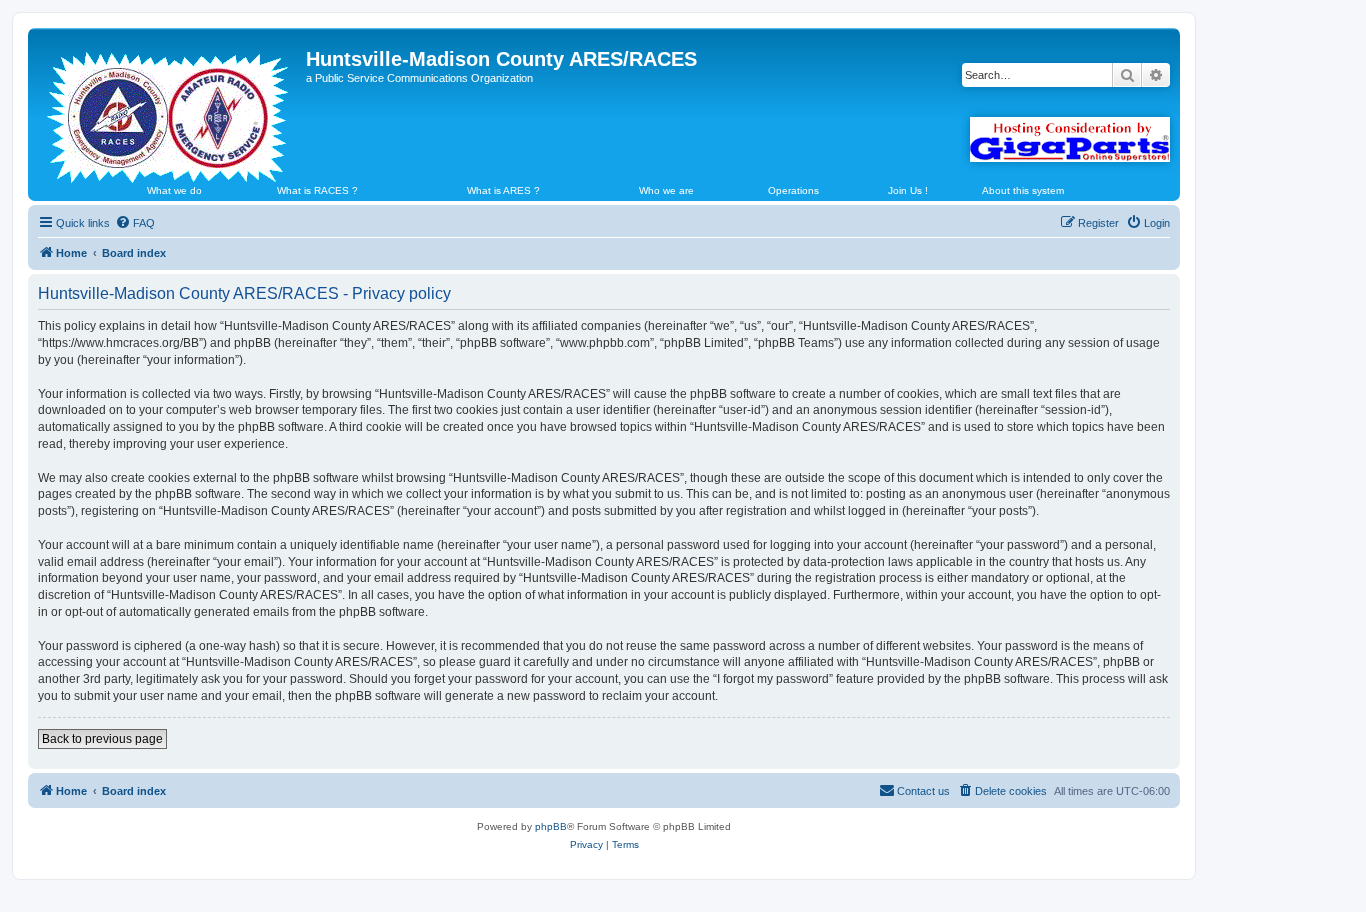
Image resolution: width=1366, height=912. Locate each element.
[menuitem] (135, 223)
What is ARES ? (503, 190)
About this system (1023, 190)
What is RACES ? (317, 190)
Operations (793, 190)
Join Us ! (908, 190)
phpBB (551, 826)
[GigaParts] (1070, 139)
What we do (174, 190)
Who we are (666, 190)
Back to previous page (102, 739)
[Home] (169, 109)
